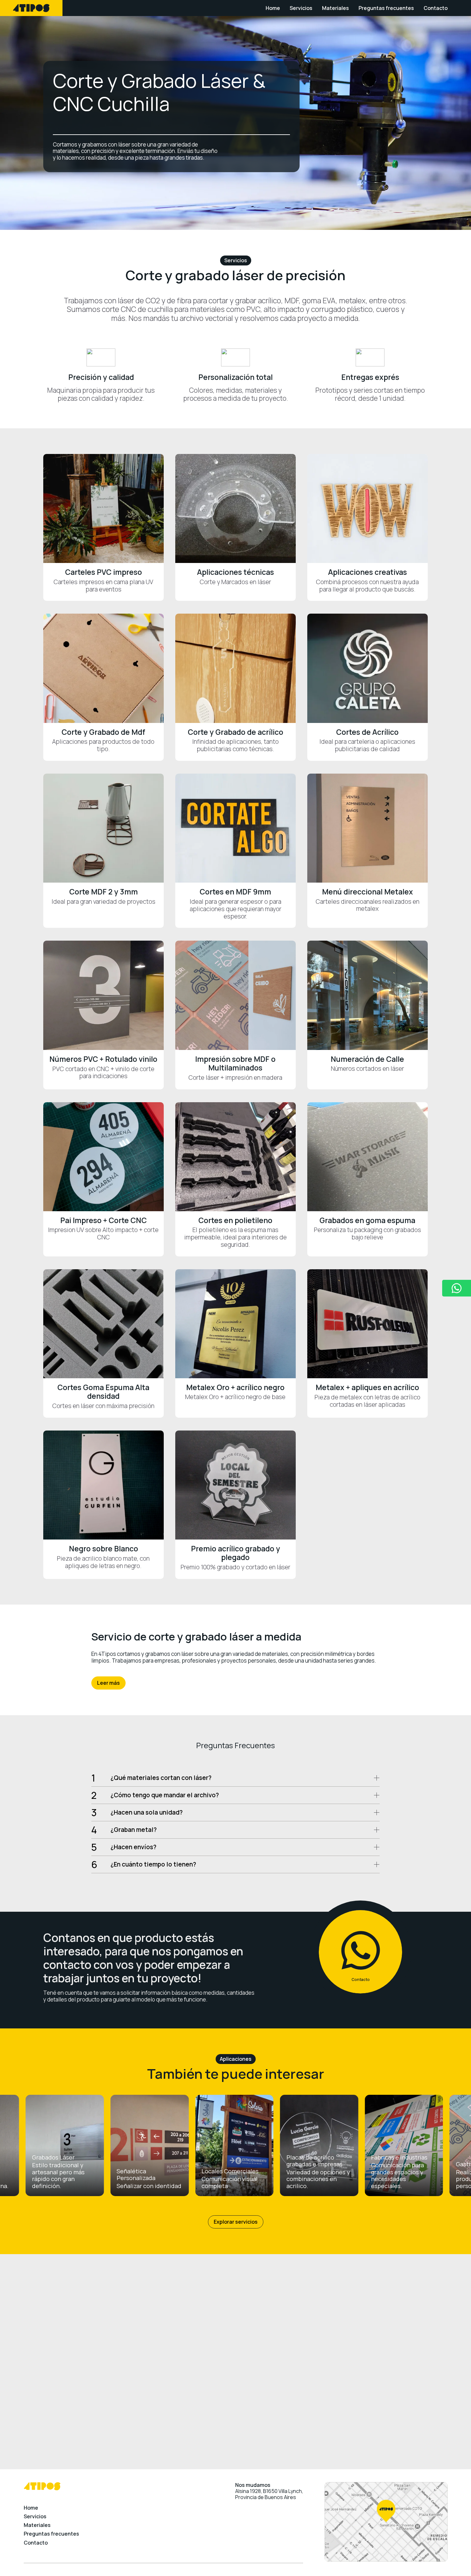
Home (273, 8)
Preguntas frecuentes (386, 8)
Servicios (301, 8)
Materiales (335, 8)
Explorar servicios (236, 2222)
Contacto (436, 8)
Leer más (108, 1683)
